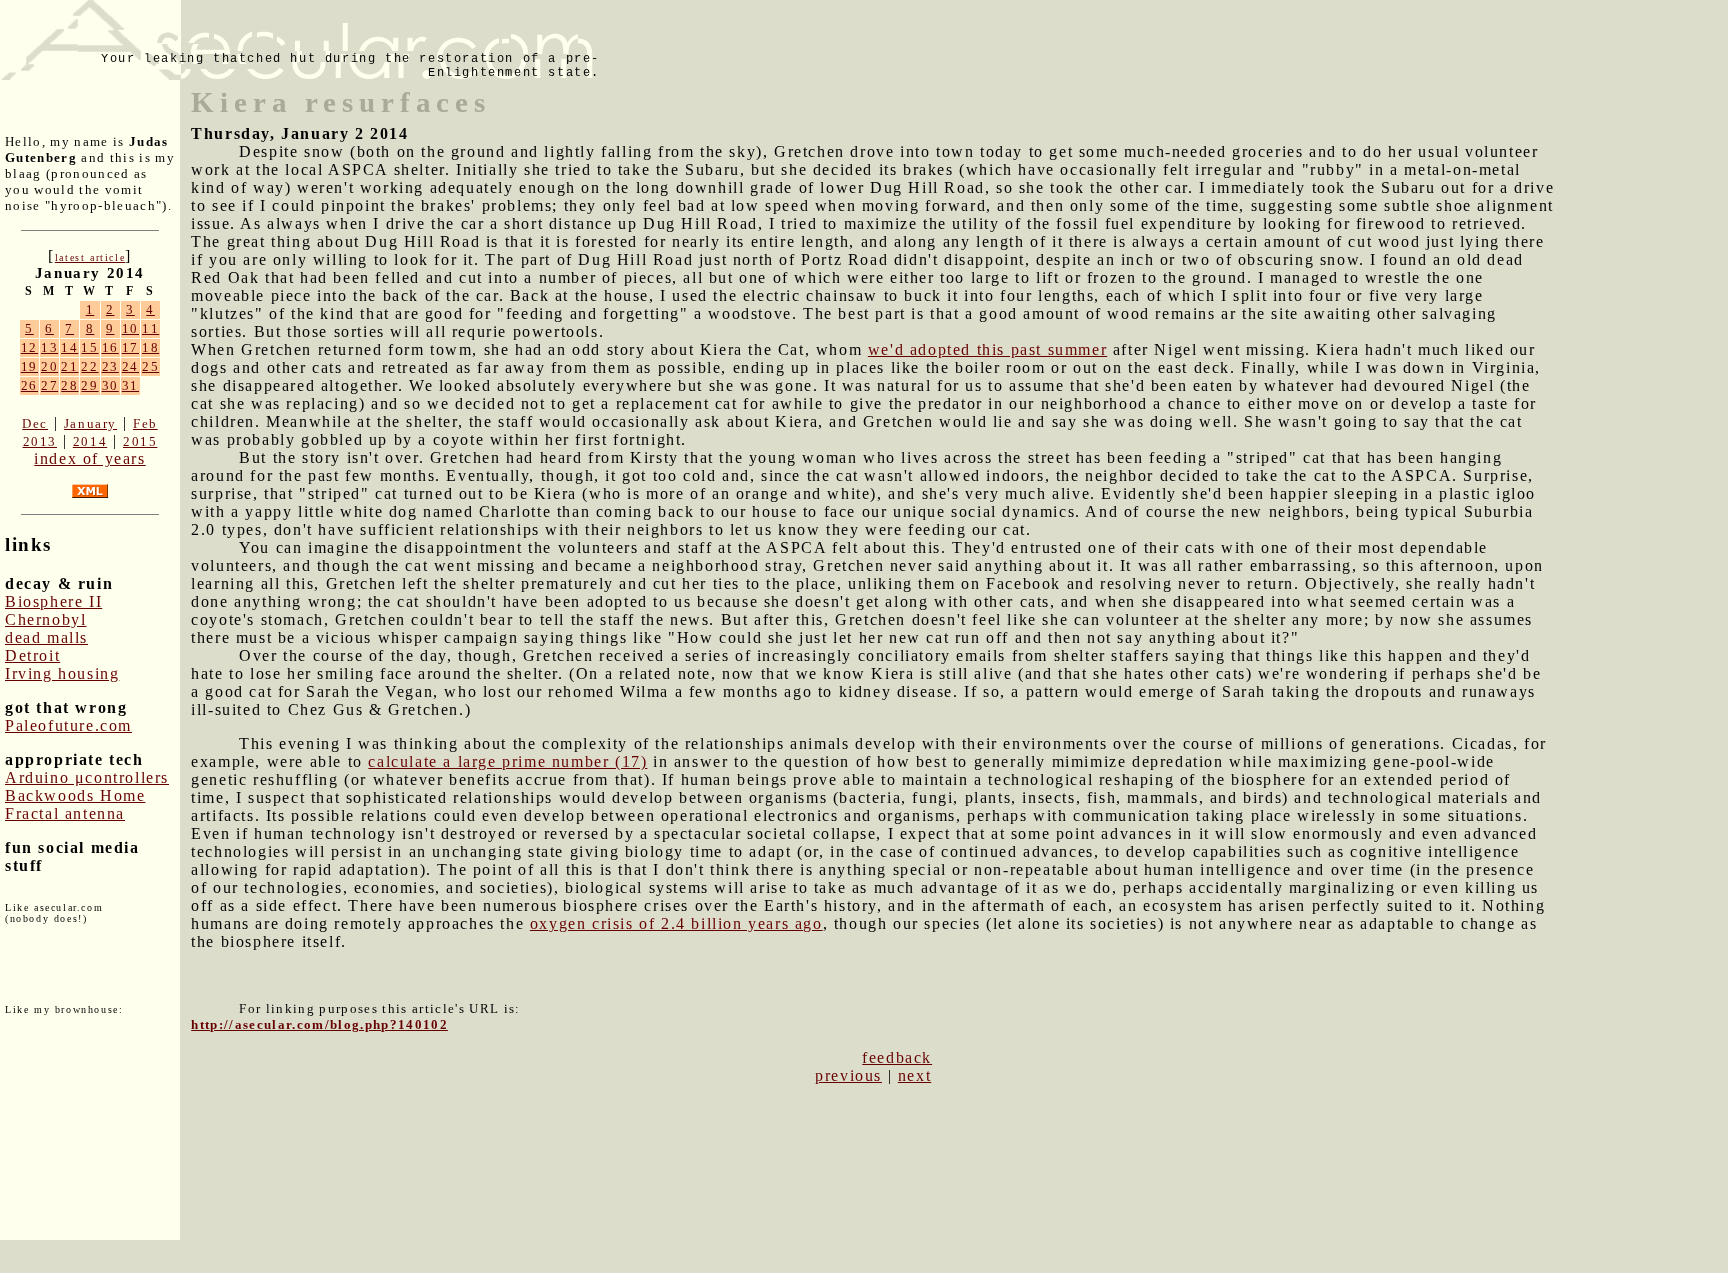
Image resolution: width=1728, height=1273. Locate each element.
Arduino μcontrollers (87, 777)
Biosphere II (53, 601)
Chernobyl (45, 619)
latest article (90, 257)
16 (110, 347)
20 (49, 366)
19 (29, 366)
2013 (40, 441)
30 (110, 385)
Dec (35, 423)
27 (49, 385)
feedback (897, 1057)
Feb (145, 423)
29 (89, 385)
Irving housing (62, 673)
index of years (89, 458)
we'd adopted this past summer (987, 349)
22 (89, 366)
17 (130, 347)
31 (130, 385)
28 (69, 385)
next (914, 1075)
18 (150, 347)
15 (89, 347)
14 (69, 347)
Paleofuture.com (68, 725)
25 (150, 366)
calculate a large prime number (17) (507, 761)
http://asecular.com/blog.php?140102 (319, 1024)
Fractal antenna (65, 813)
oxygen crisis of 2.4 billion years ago (676, 923)
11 (150, 328)
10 (130, 328)
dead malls (46, 637)
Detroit (32, 655)
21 (69, 366)
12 (29, 347)
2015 (140, 441)
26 (29, 385)
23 (110, 366)
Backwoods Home (75, 795)
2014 (90, 441)
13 (49, 347)
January (90, 423)
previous (848, 1075)
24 (130, 366)
